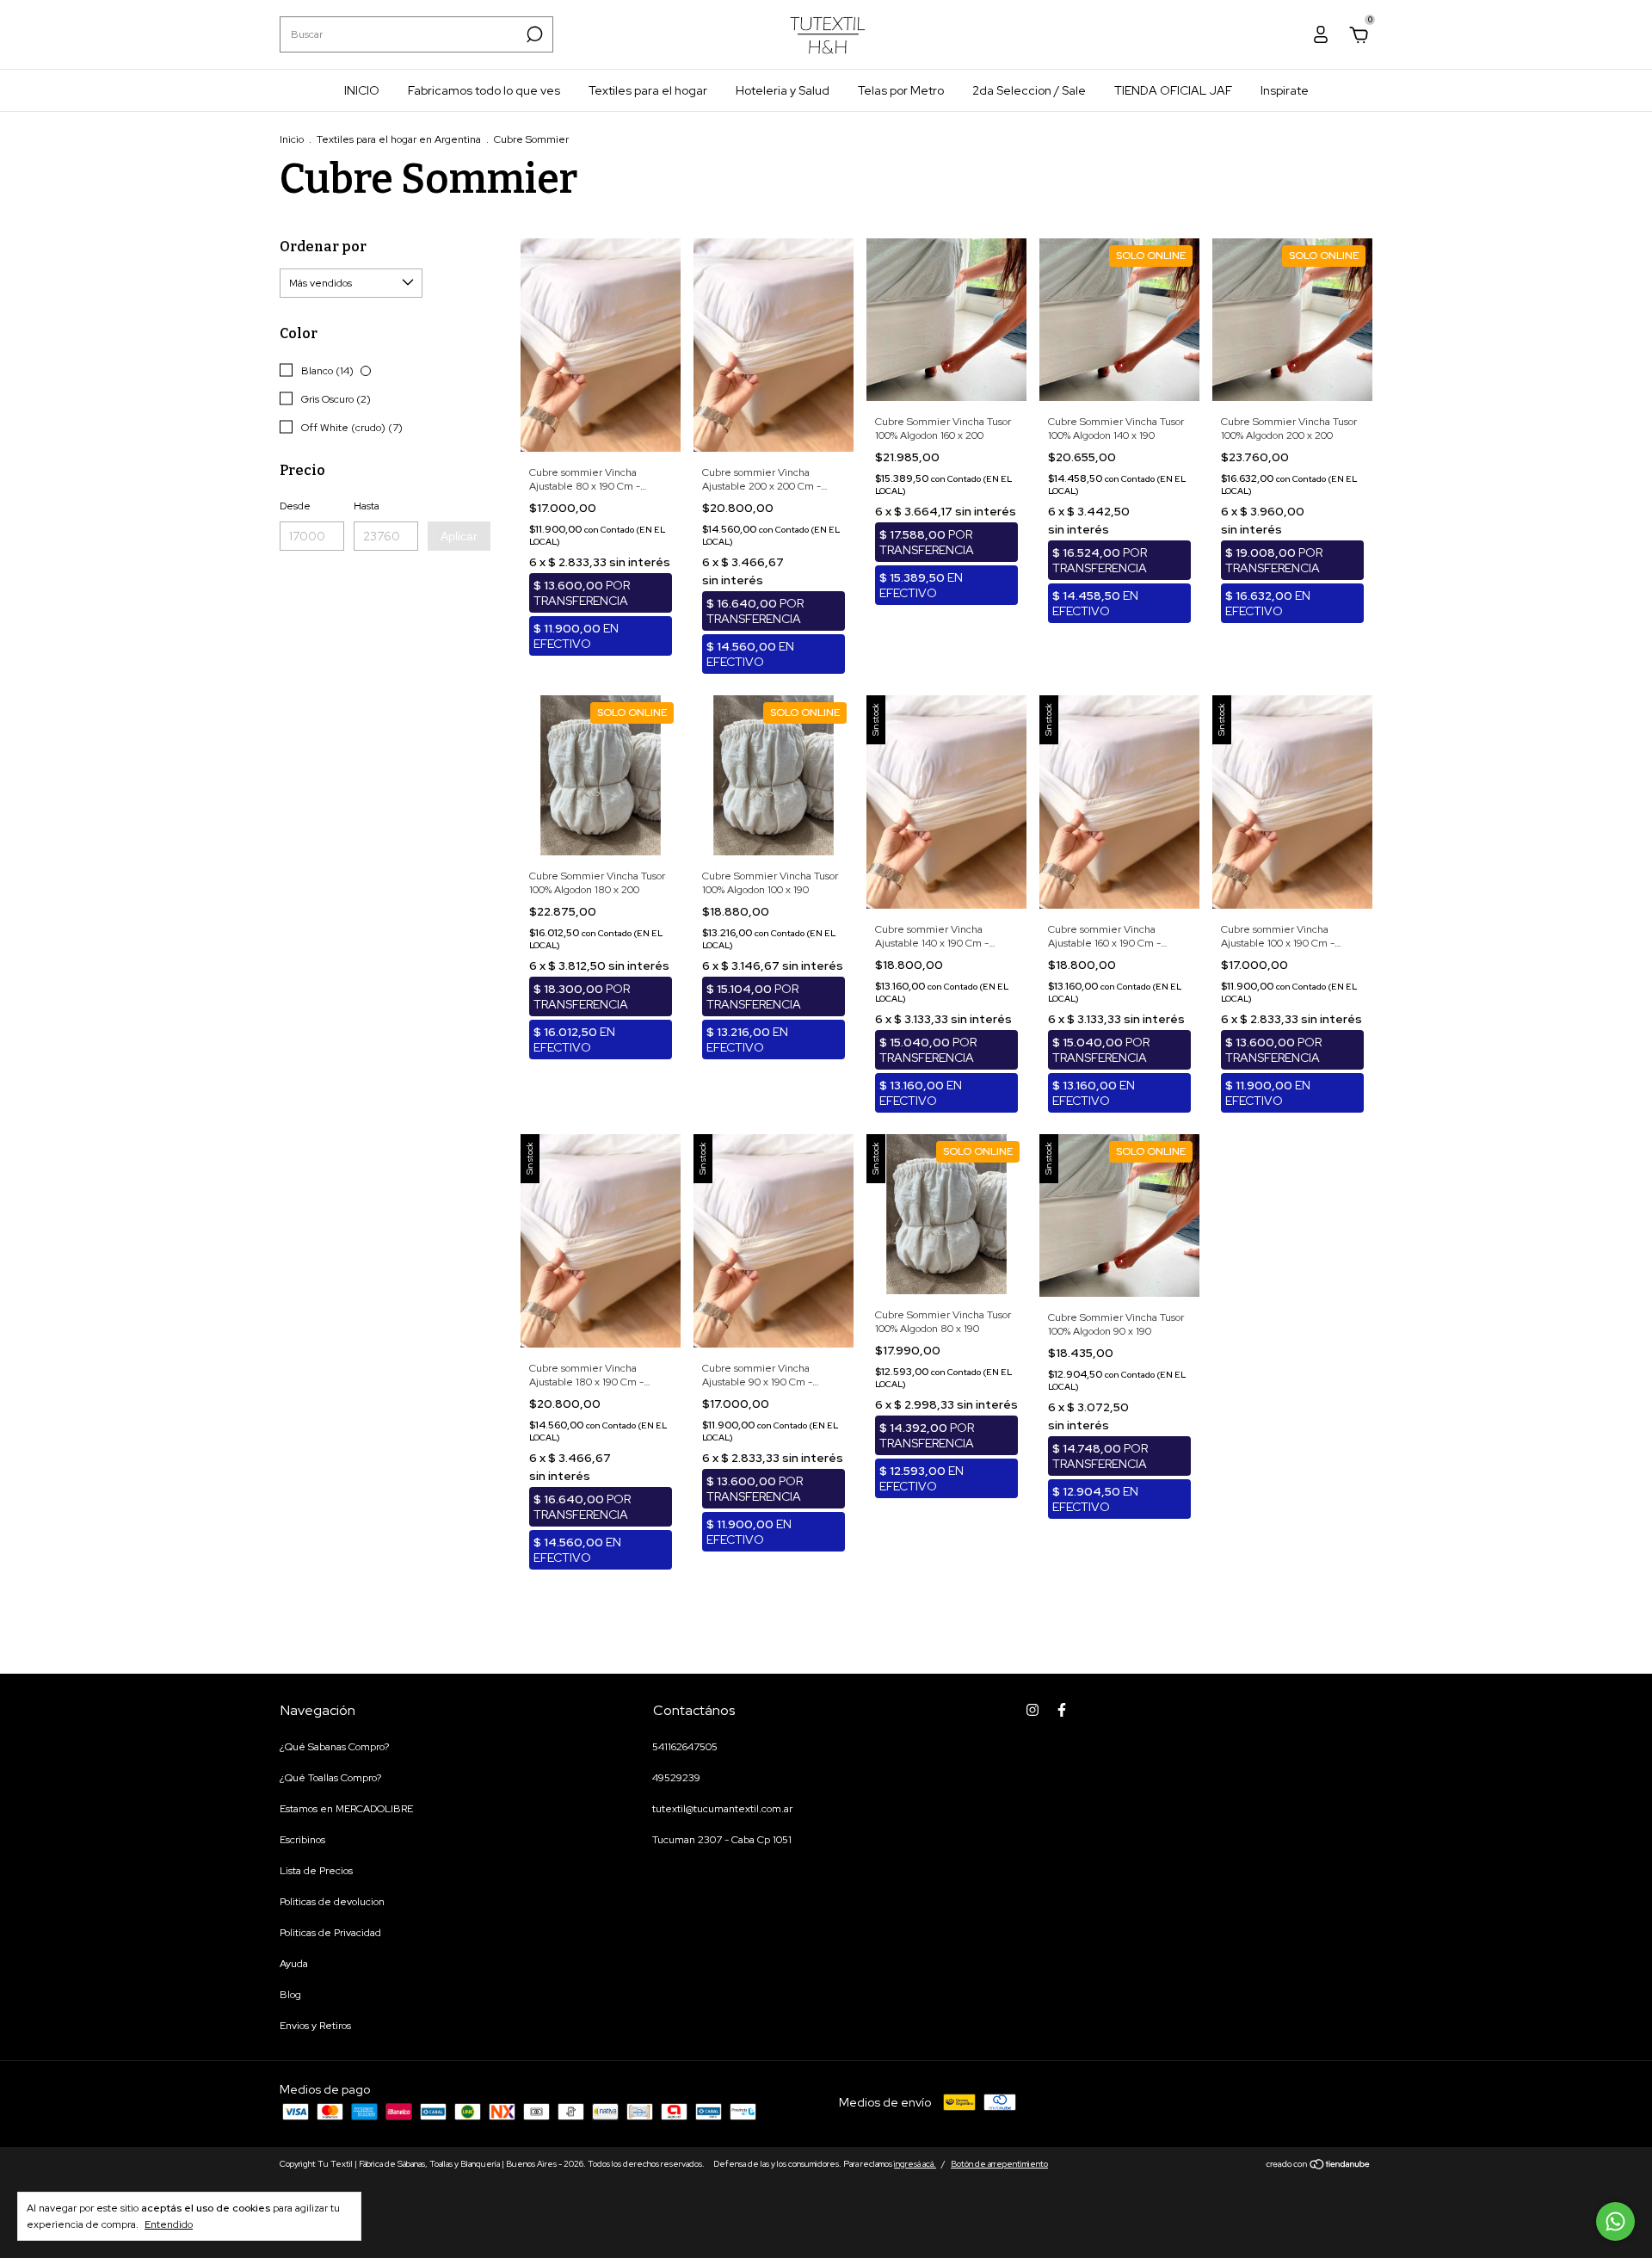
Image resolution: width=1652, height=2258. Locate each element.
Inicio (292, 139)
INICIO (362, 90)
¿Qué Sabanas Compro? (334, 1747)
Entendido (169, 2224)
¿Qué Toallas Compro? (330, 1778)
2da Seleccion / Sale (1029, 90)
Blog (290, 1995)
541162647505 (685, 1747)
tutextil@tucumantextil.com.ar (722, 1809)
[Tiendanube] (1319, 2166)
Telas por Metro (901, 90)
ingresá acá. (915, 2164)
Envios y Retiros (315, 2026)
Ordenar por (323, 247)
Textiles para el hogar (648, 90)
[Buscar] (533, 34)
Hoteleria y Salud (783, 90)
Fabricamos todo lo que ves (484, 90)
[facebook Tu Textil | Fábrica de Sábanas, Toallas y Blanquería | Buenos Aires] (1062, 1710)
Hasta (367, 506)
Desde (295, 506)
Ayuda (294, 1964)
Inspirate (1285, 90)
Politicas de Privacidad (330, 1933)
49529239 (676, 1778)
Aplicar (459, 536)
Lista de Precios (316, 1871)
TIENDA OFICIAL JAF (1173, 90)
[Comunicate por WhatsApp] (1615, 2221)
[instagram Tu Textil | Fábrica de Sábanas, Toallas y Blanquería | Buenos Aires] (1032, 1710)
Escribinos (302, 1840)
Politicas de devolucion (332, 1902)
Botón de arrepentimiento (999, 2164)
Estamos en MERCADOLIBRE (346, 1809)
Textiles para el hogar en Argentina (399, 139)
